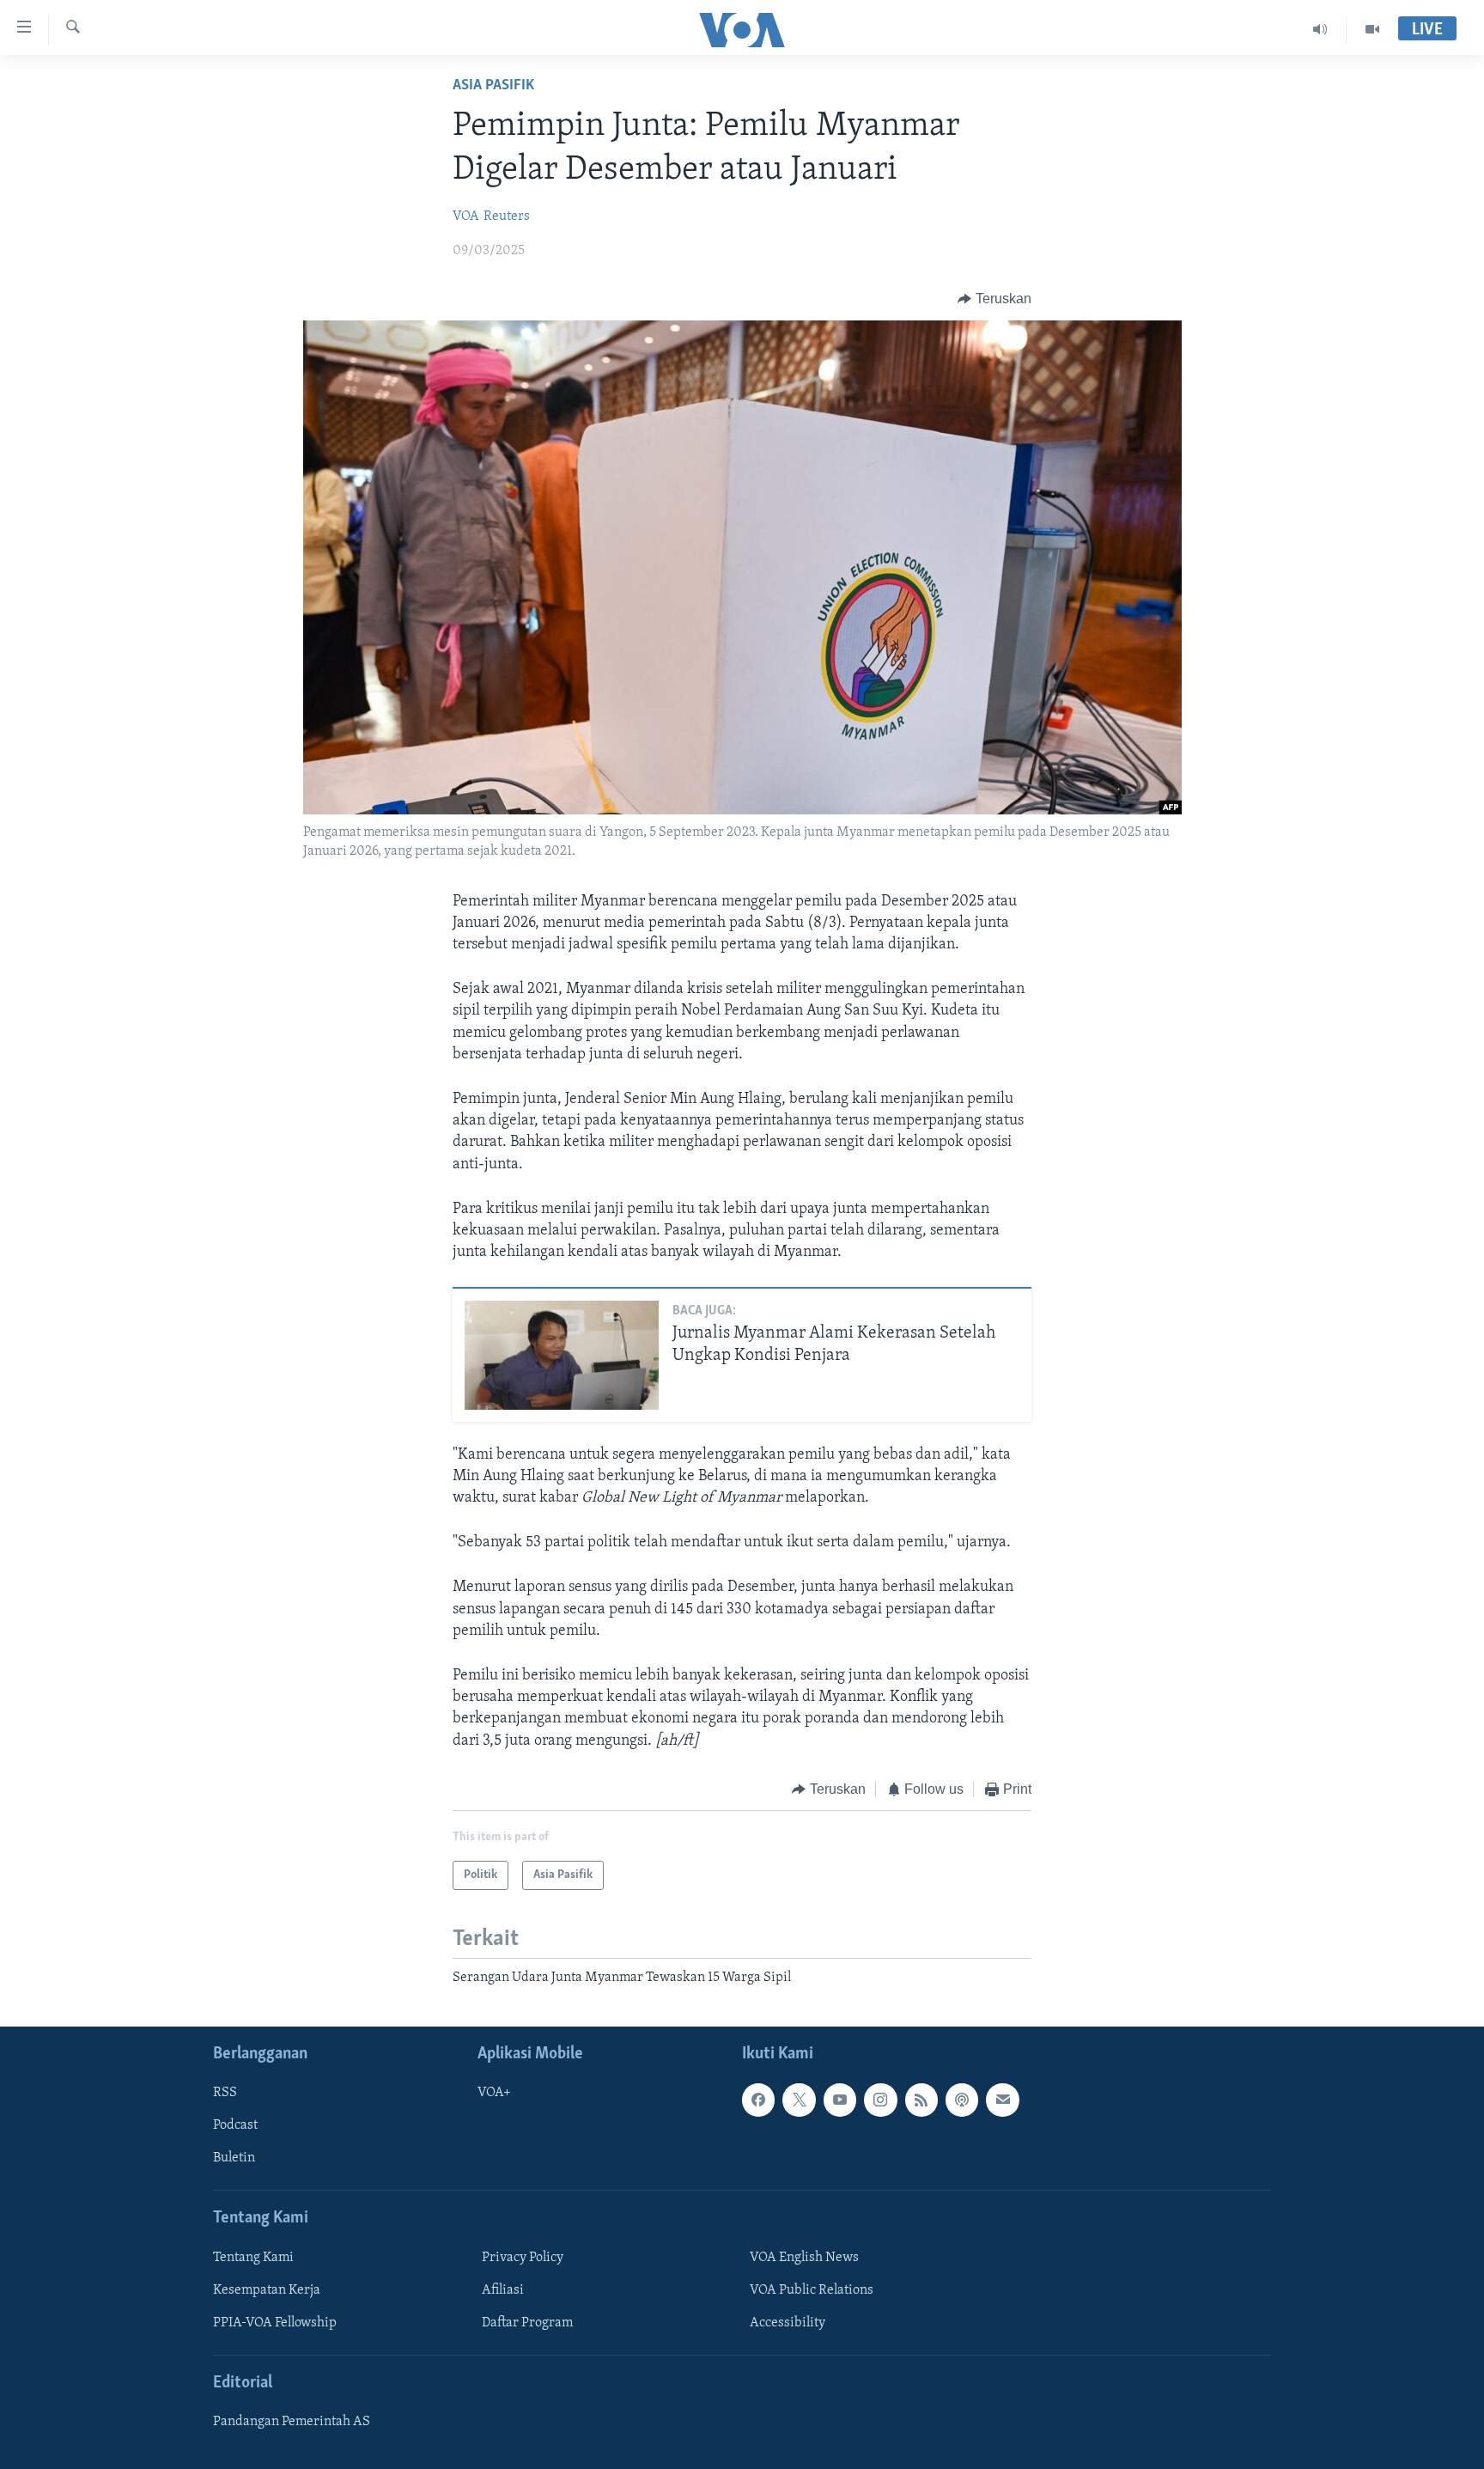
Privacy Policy (523, 2257)
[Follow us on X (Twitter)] (799, 2100)
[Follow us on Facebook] (758, 2100)
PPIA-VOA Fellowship (275, 2322)
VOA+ (494, 2093)
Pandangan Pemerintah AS (292, 2422)
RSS (225, 2093)
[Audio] (1320, 29)
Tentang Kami (253, 2257)
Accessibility (788, 2322)
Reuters (507, 216)
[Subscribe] (1002, 2100)
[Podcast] (962, 2100)
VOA (466, 216)
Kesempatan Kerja (267, 2289)
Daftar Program (527, 2322)
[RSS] (921, 2100)
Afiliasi (503, 2289)
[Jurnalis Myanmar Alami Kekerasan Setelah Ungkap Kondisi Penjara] (562, 1355)
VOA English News (804, 2257)
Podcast (235, 2125)
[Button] (994, 299)
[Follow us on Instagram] (880, 2100)
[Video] (1372, 29)
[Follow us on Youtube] (840, 2100)
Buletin (234, 2158)
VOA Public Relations (812, 2289)
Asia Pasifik (493, 86)
